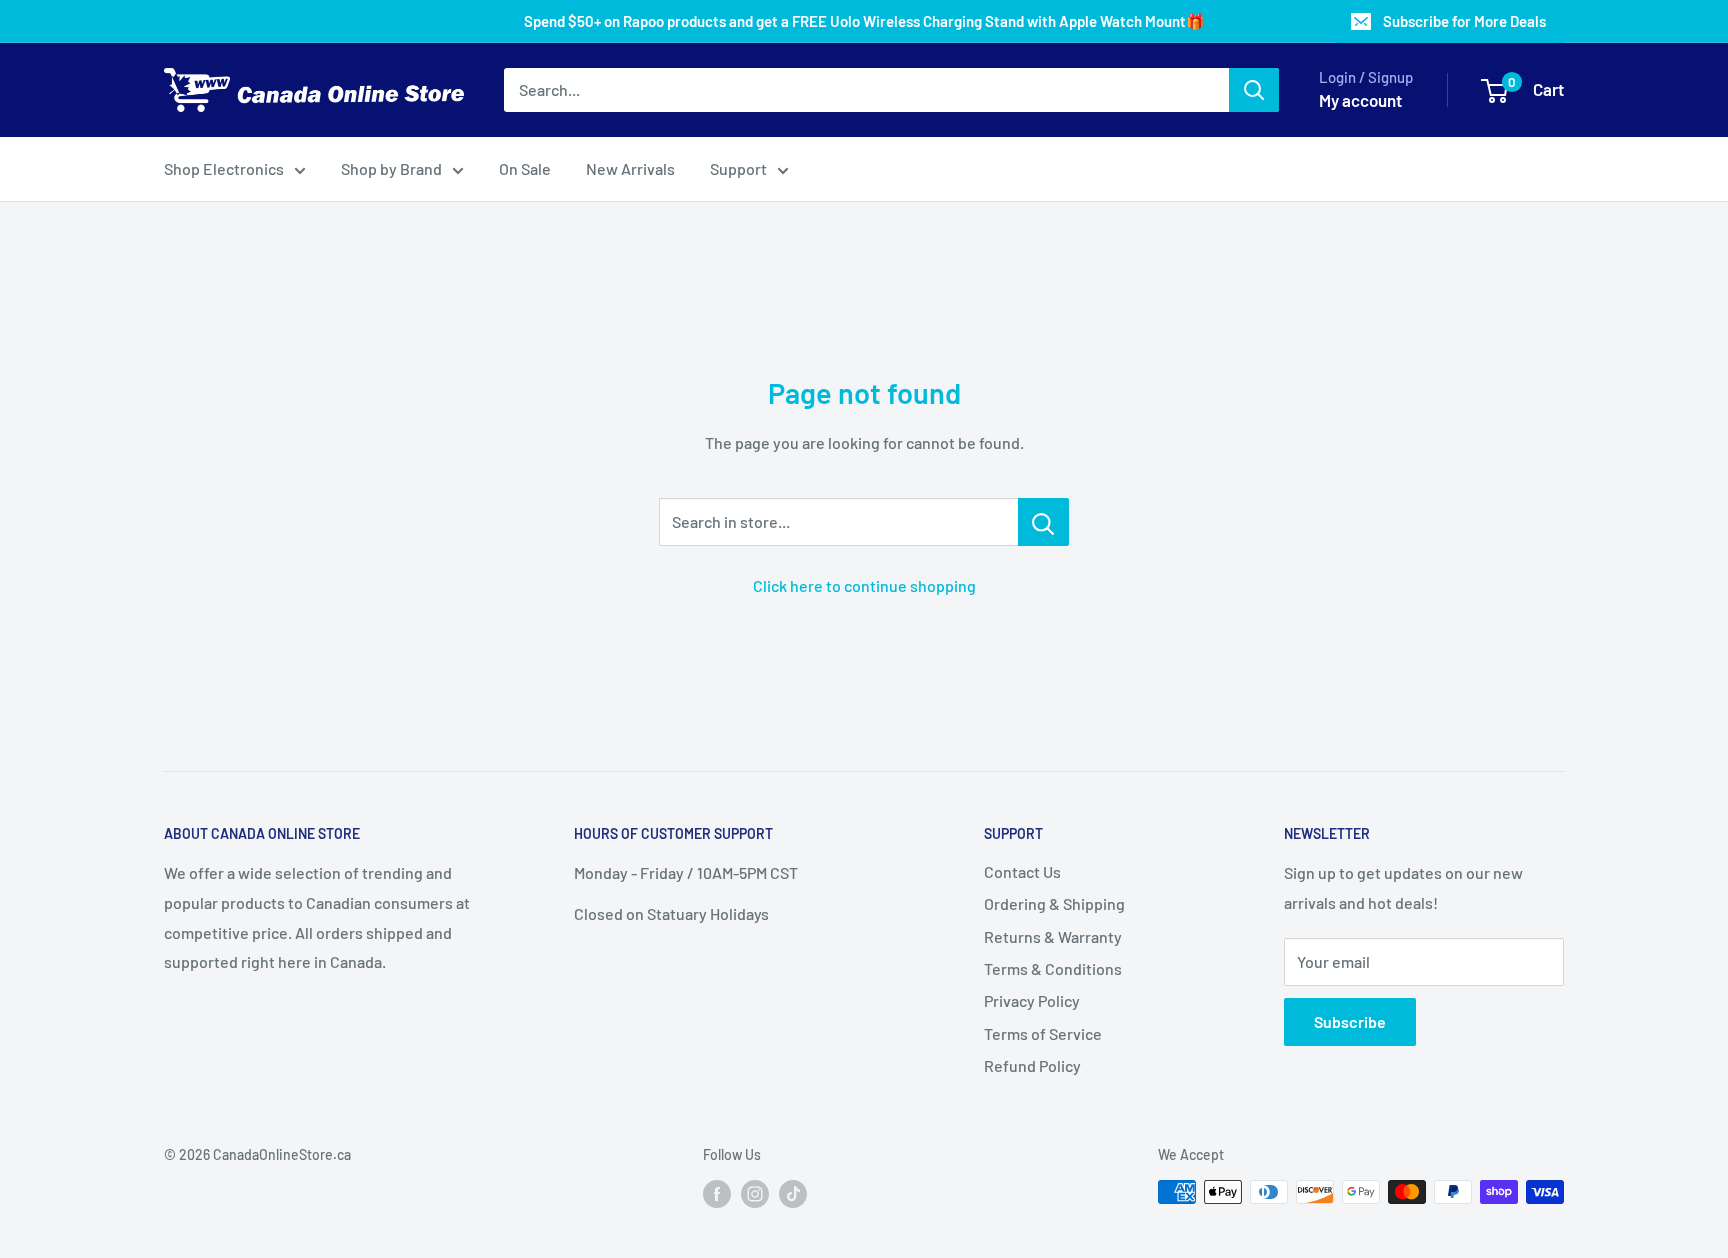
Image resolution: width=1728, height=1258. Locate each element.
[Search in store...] (1043, 522)
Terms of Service (1043, 1033)
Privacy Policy (1032, 1000)
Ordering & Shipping (1054, 903)
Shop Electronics (224, 168)
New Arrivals (630, 168)
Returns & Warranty (1053, 936)
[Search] (1254, 90)
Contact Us (1022, 871)
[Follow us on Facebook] (717, 1194)
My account (1360, 100)
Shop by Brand (391, 168)
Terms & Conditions (1053, 968)
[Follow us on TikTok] (793, 1194)
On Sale (525, 168)
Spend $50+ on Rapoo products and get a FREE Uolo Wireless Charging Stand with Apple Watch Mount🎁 (864, 21)
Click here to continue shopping (864, 585)
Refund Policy (1032, 1065)
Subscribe (1350, 1021)
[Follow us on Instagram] (755, 1194)
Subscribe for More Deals (1464, 21)
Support (738, 168)
